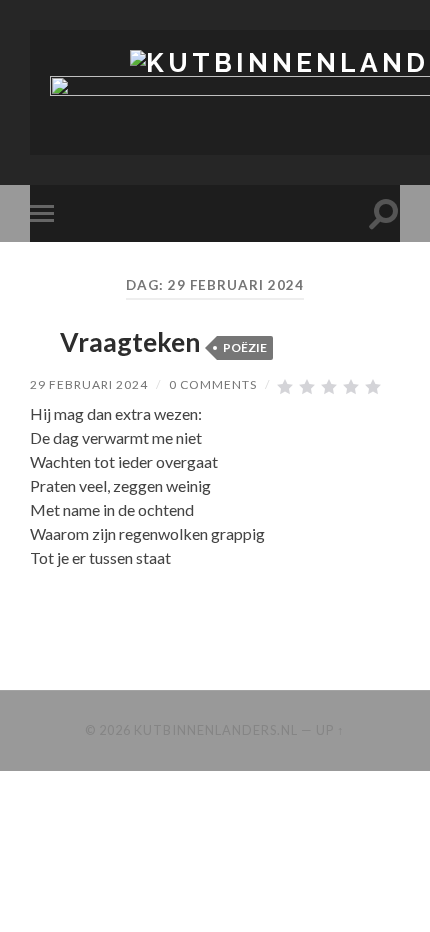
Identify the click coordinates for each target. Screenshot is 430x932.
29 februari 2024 (89, 384)
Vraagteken (130, 342)
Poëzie (245, 347)
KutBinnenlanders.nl (216, 730)
